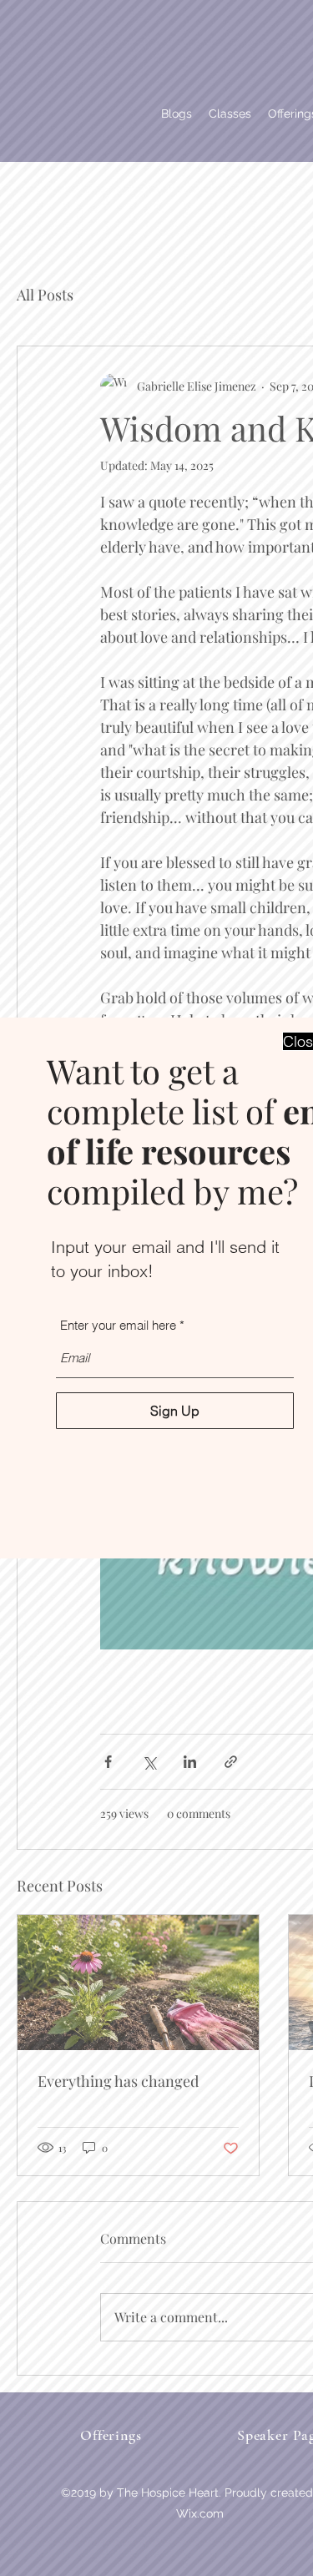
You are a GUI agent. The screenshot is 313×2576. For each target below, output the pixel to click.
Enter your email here (118, 1325)
